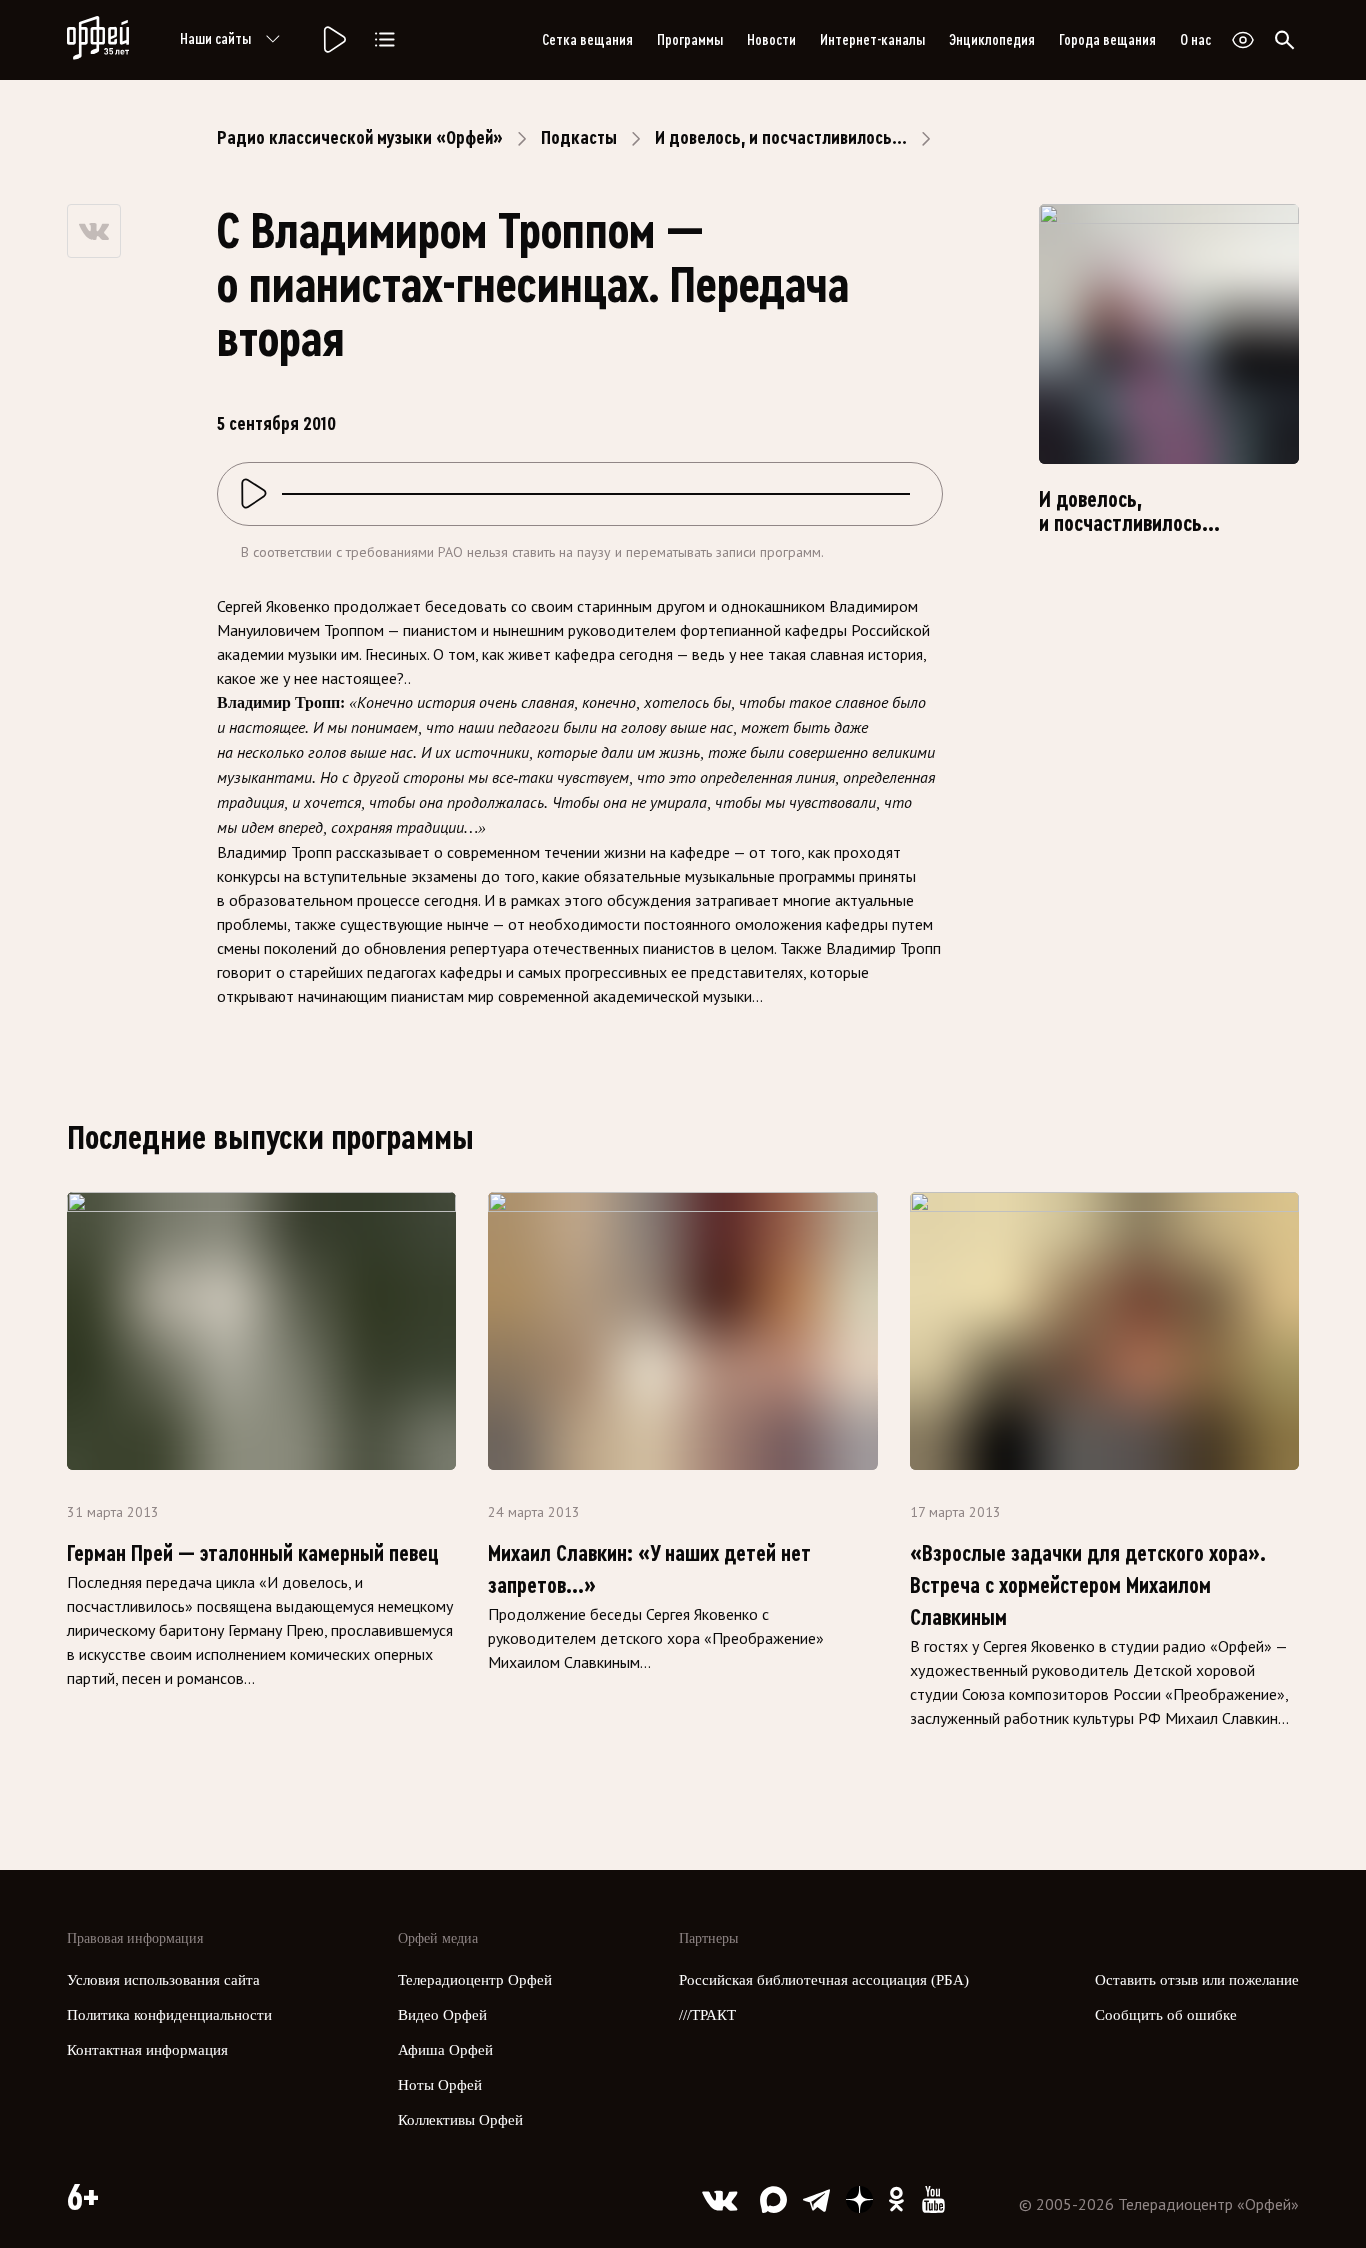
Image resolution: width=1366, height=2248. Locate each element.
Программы (690, 40)
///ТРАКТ (707, 2015)
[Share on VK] (94, 231)
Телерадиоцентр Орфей (475, 1980)
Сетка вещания (587, 40)
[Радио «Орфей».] (333, 40)
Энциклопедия (992, 40)
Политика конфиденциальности (169, 2015)
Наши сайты (215, 39)
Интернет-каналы (872, 40)
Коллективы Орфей (460, 2120)
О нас (1195, 40)
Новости (771, 40)
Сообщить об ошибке (1166, 2015)
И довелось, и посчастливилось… (781, 138)
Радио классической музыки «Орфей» (360, 138)
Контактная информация (147, 2050)
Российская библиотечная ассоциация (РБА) (824, 1980)
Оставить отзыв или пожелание (1197, 1980)
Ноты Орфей (440, 2085)
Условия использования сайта (163, 1980)
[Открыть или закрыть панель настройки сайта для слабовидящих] (1243, 40)
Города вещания (1107, 40)
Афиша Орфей (445, 2050)
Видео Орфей (442, 2015)
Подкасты (579, 138)
